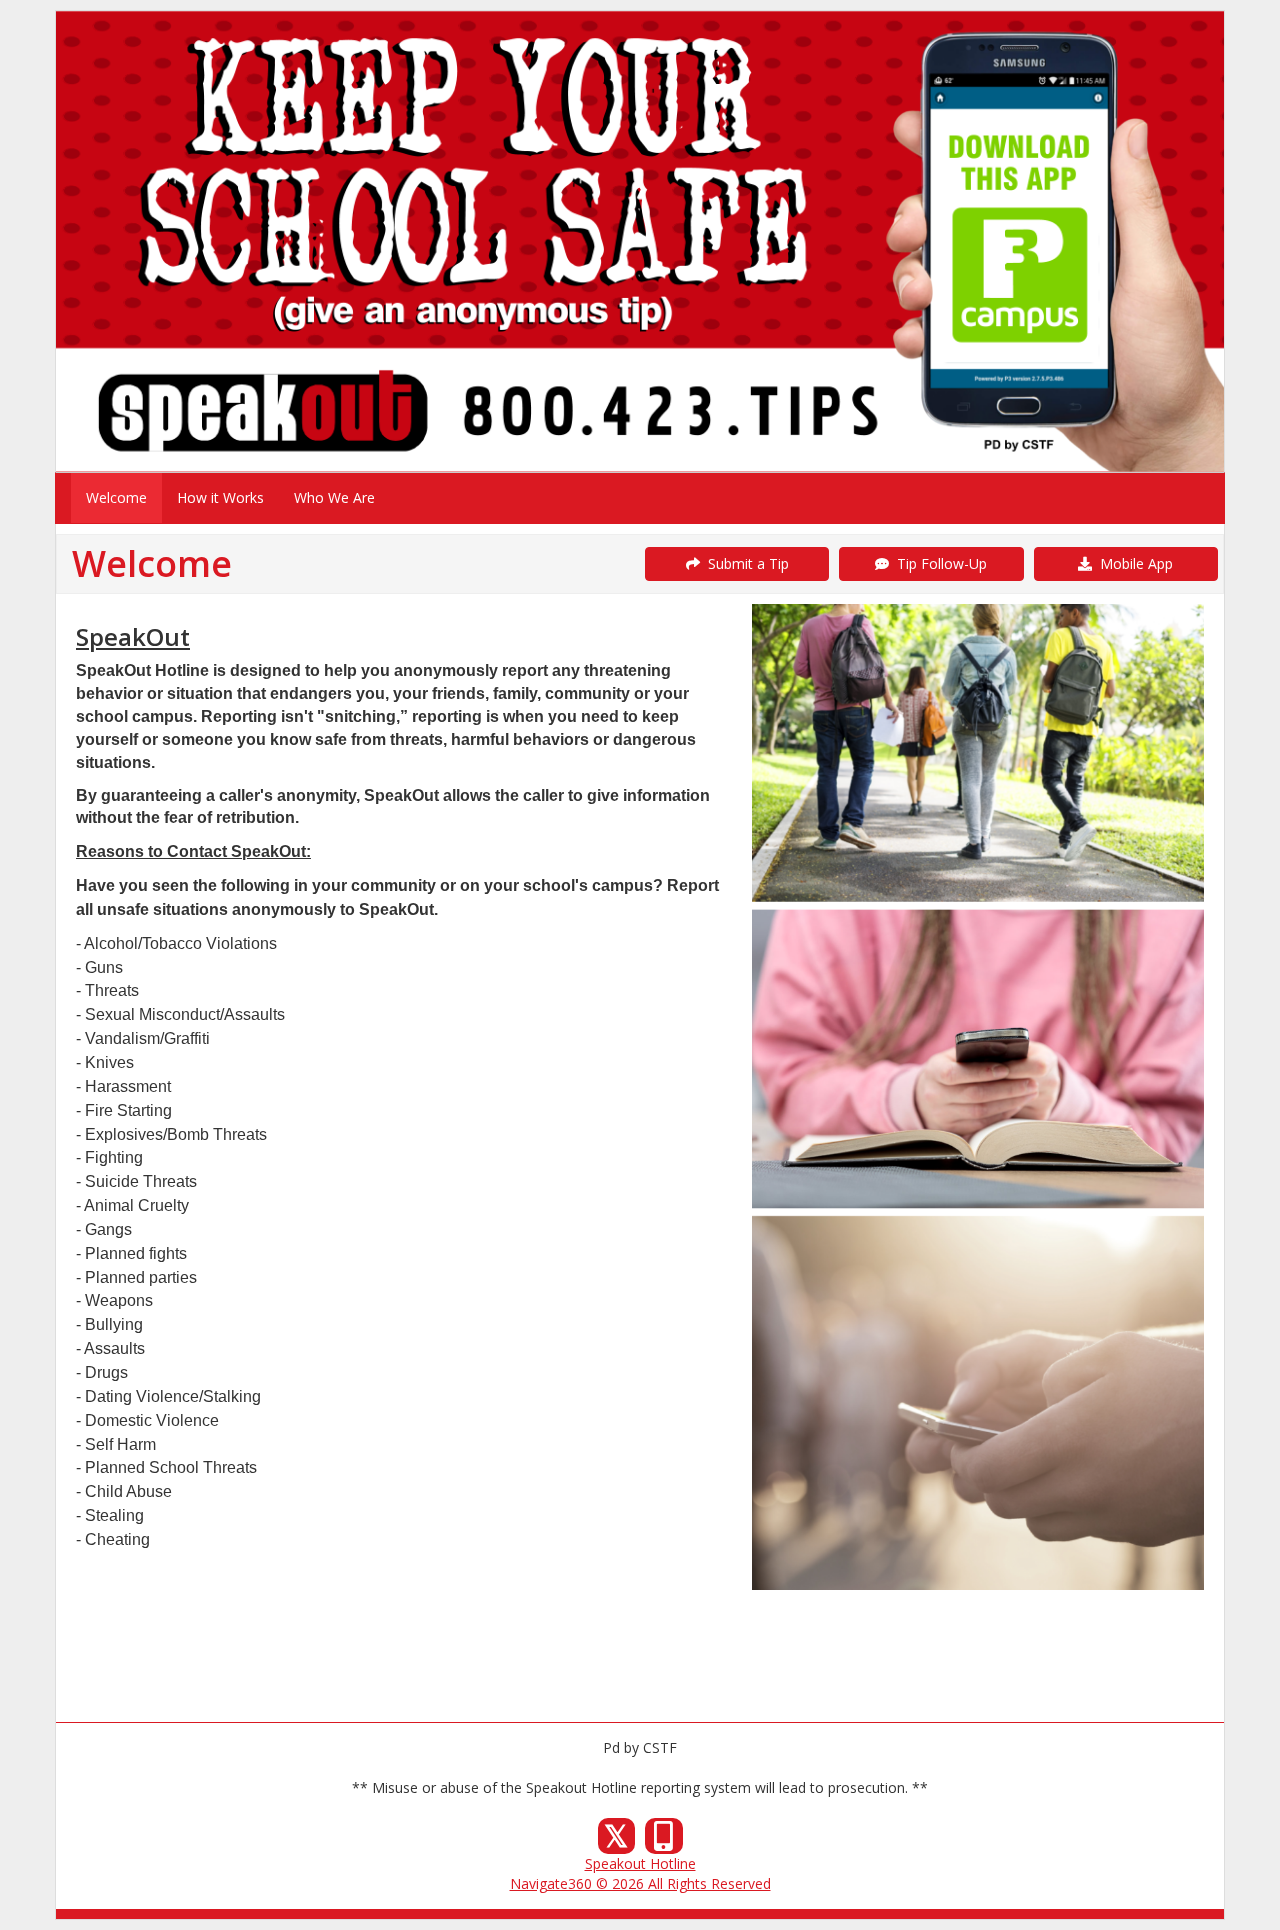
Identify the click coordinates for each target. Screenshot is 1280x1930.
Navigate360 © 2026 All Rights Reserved (640, 1883)
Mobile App (1132, 563)
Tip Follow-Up (938, 563)
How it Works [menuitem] (220, 497)
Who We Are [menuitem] (334, 497)
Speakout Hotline (640, 1863)
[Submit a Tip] (640, 241)
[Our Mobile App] (664, 1841)
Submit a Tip (744, 563)
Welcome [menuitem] (116, 497)
